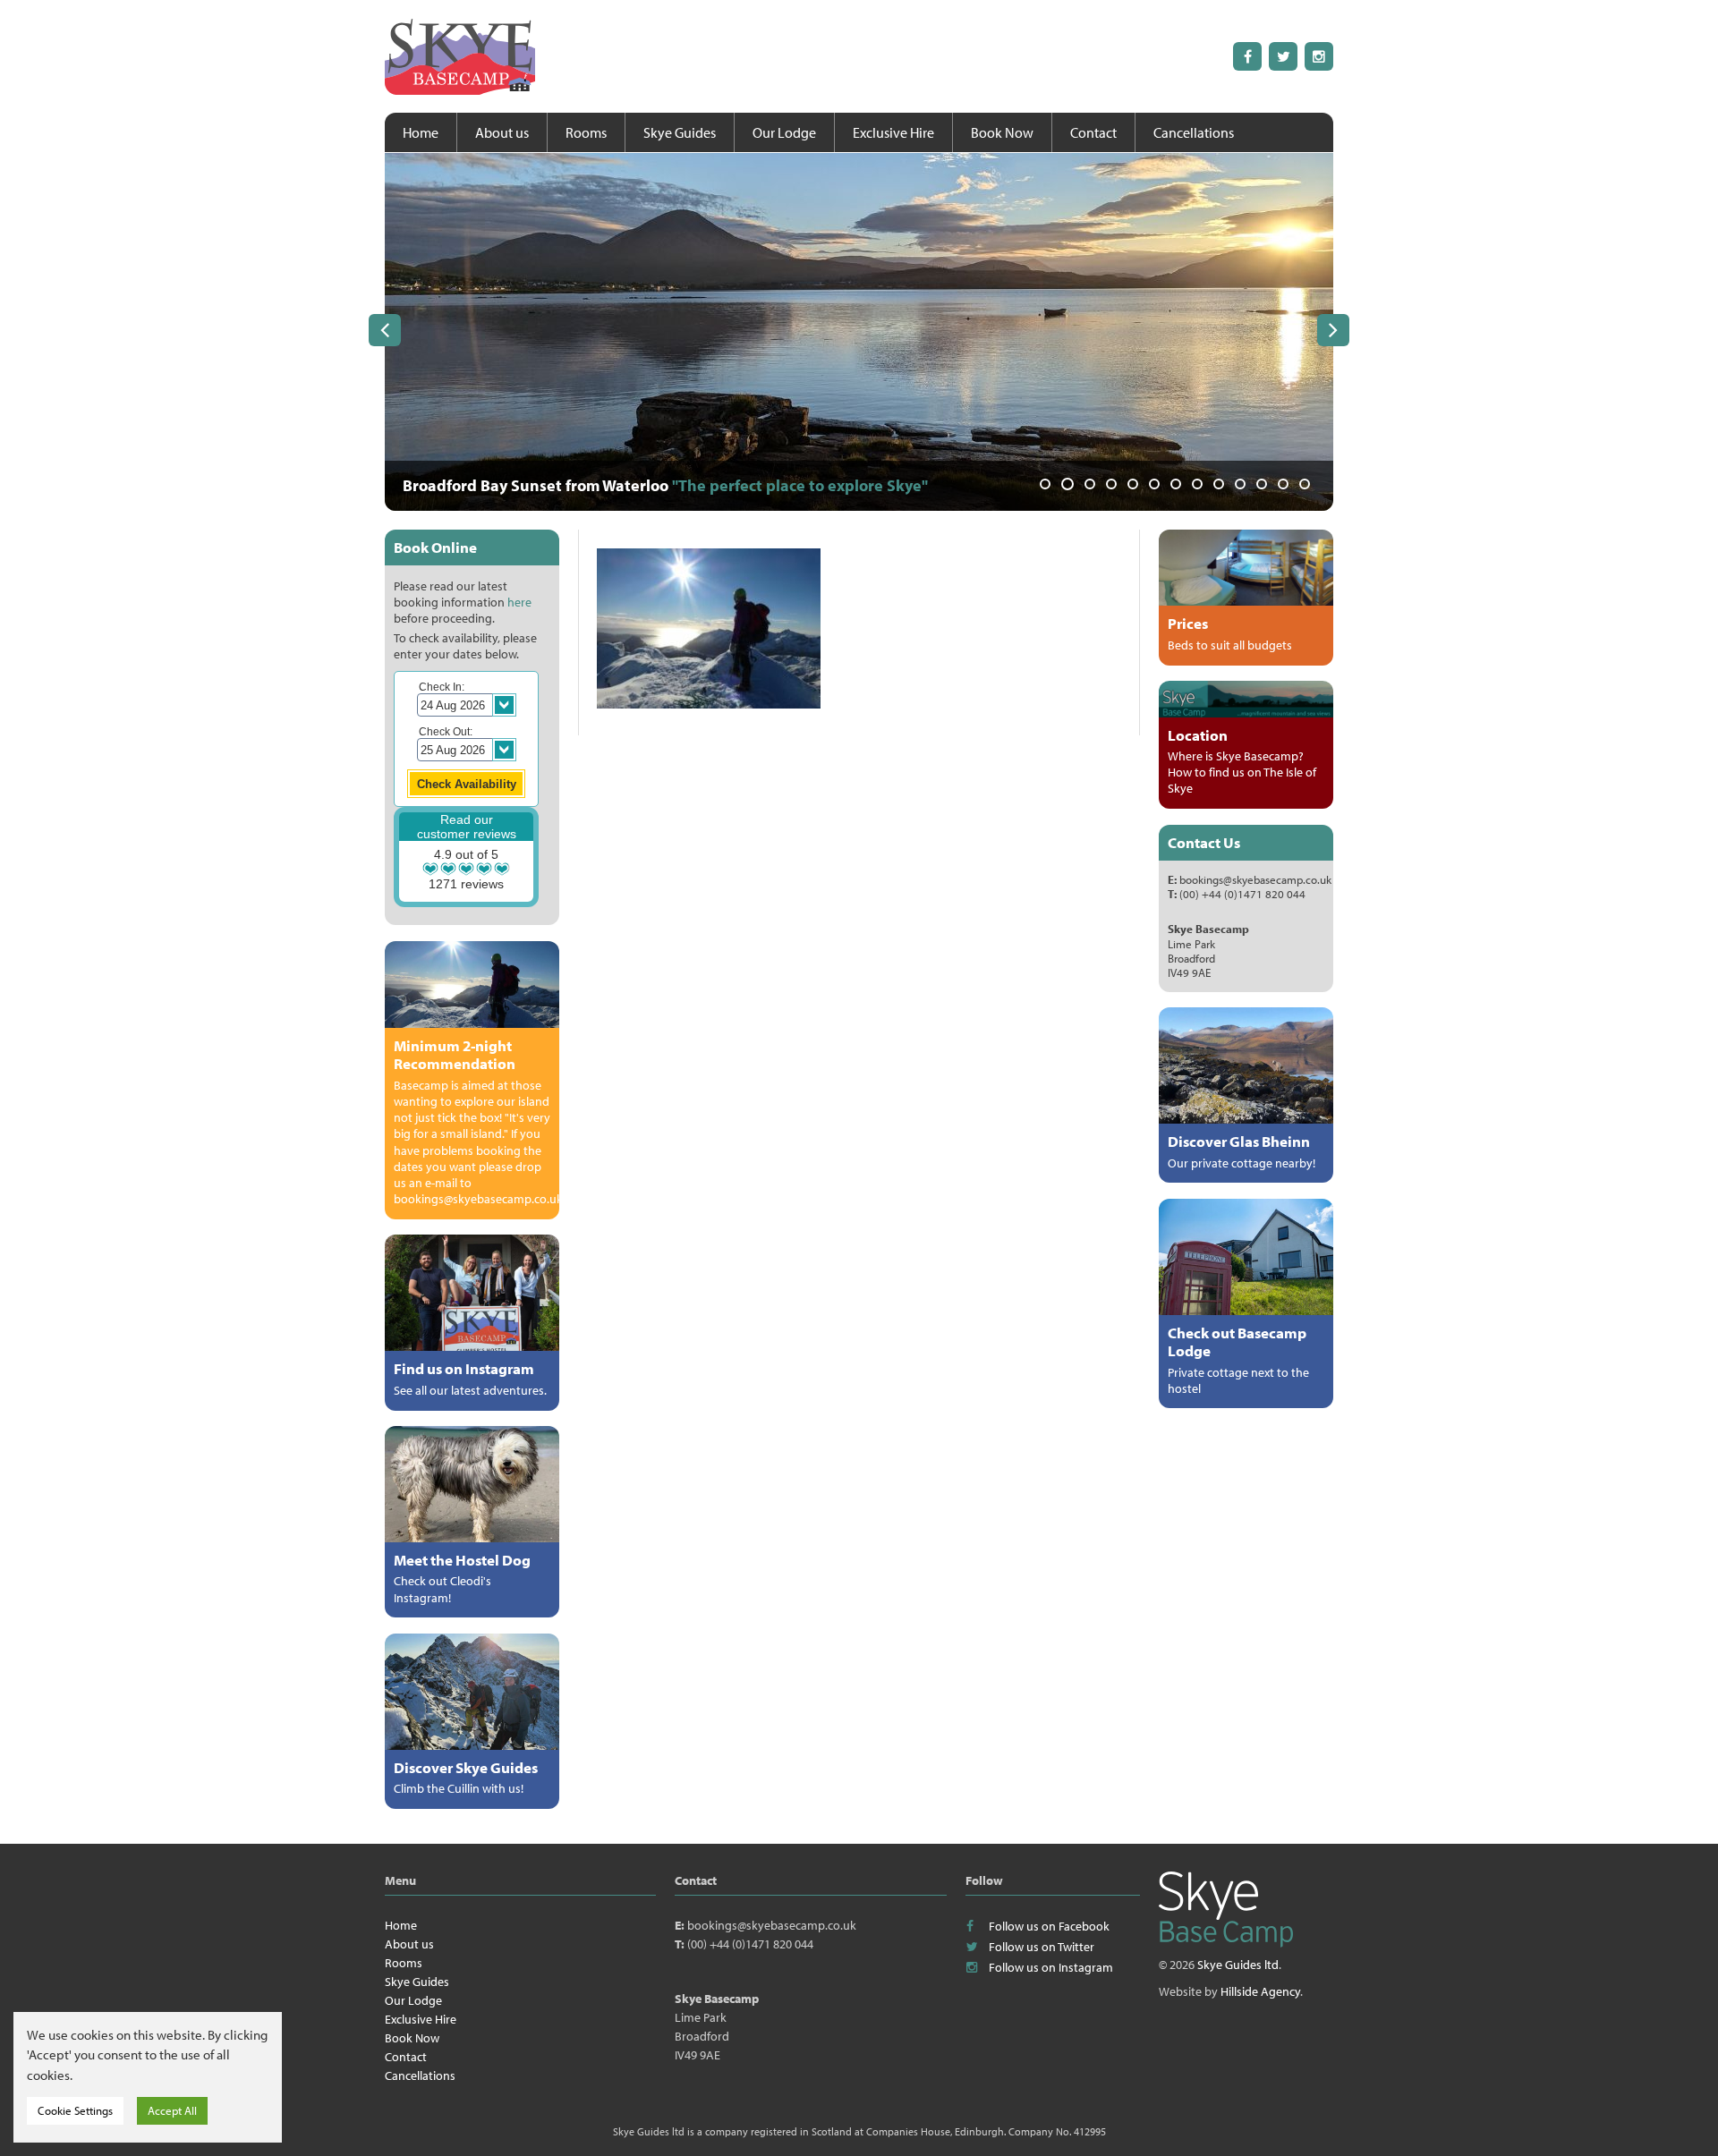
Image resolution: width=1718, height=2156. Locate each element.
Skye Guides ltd (1238, 1965)
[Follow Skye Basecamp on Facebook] (1247, 56)
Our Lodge (784, 132)
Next (1333, 330)
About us (502, 132)
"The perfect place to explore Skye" (800, 485)
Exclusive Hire (893, 132)
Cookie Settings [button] (75, 2110)
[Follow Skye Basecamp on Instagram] (1319, 56)
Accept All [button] (172, 2110)
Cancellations (1194, 132)
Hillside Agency (1260, 1991)
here (519, 602)
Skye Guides (680, 132)
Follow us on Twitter (1042, 1947)
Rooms (586, 132)
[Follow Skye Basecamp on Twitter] (1283, 56)
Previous (385, 330)
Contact (1093, 132)
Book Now (1002, 132)
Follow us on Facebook (1049, 1926)
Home (421, 132)
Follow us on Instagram (1051, 1967)
